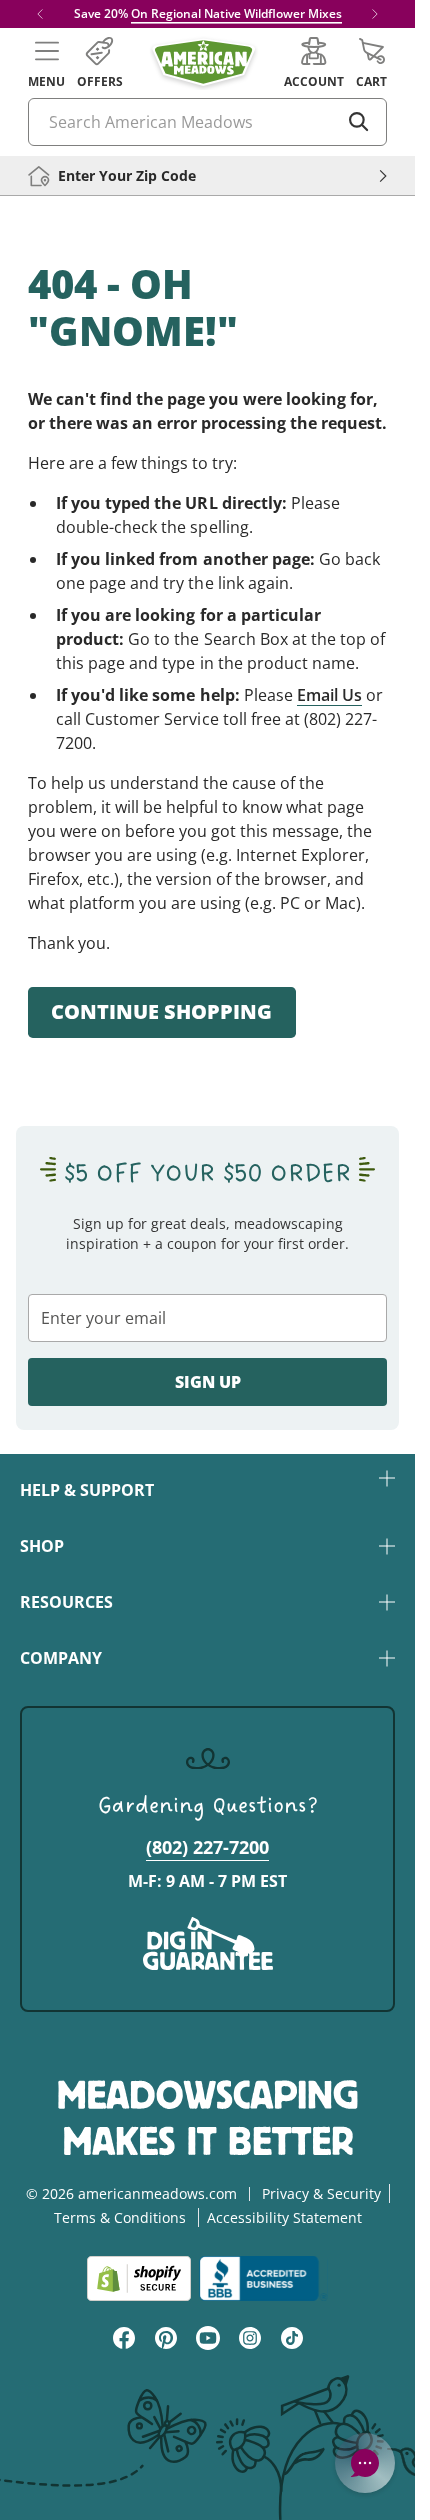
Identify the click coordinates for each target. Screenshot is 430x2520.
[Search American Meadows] (359, 122)
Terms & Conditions (120, 2217)
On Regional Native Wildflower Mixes (236, 13)
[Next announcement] (375, 14)
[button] (46, 63)
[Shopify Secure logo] (139, 2278)
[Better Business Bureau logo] (263, 2278)
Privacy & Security (321, 2193)
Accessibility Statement (284, 2217)
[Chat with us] (365, 2463)
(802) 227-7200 (207, 1847)
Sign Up (208, 1382)
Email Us (329, 695)
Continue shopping (161, 1011)
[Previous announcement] (40, 14)
